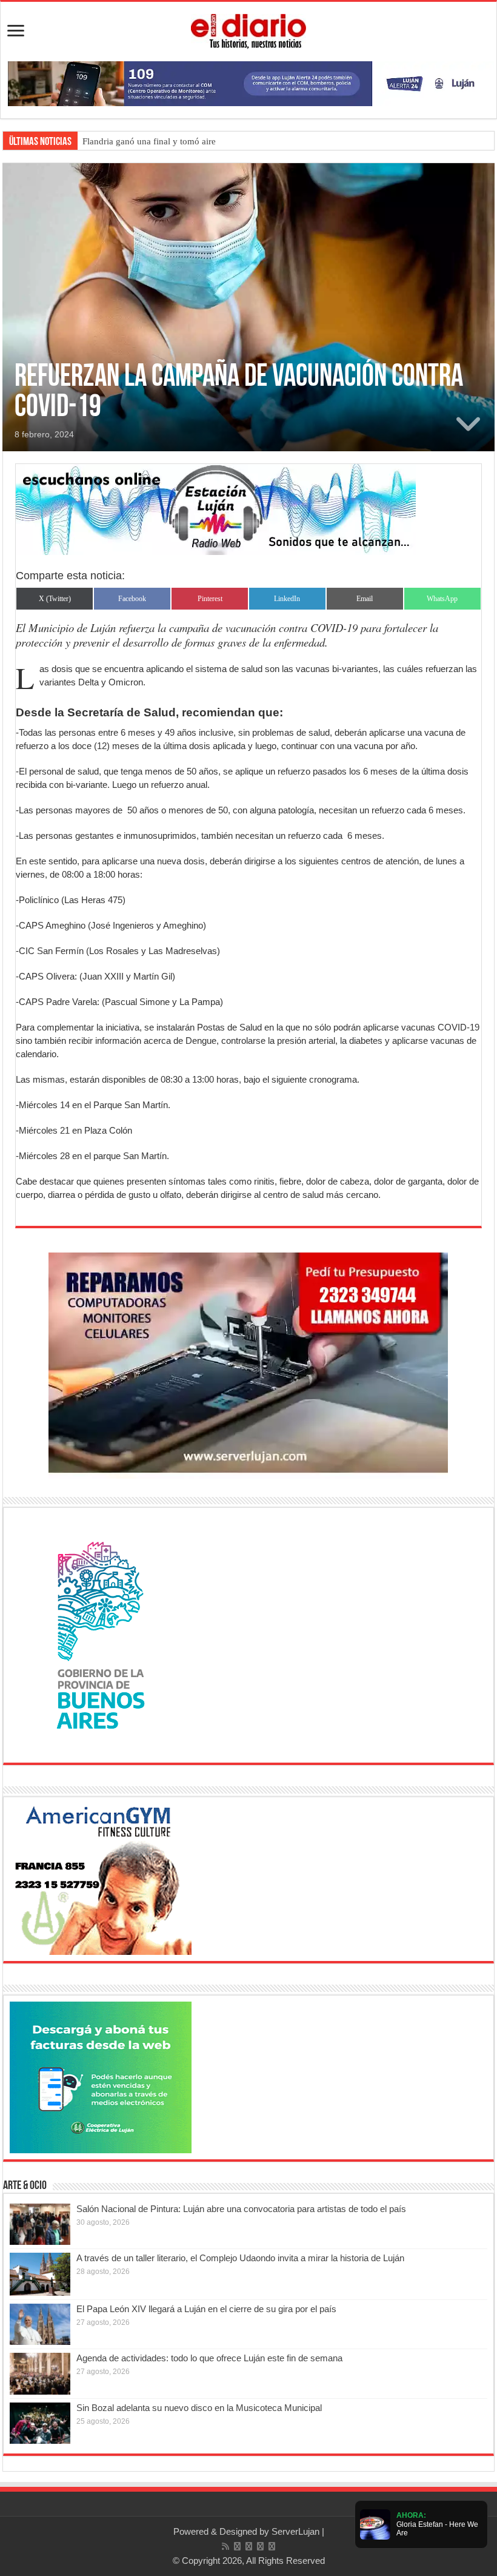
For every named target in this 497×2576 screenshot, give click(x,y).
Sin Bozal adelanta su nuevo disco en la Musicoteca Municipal (199, 2408)
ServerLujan (295, 2531)
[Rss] (225, 2546)
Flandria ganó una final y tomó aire (149, 141)
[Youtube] (260, 2546)
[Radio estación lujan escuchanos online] (216, 509)
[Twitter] (249, 2546)
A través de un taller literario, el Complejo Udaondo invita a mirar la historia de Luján (240, 2258)
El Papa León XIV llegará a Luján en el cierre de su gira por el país (206, 2309)
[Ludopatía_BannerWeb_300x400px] (101, 1634)
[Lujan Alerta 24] (248, 83)
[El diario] (248, 29)
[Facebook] (237, 2546)
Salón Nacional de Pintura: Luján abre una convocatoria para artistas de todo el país (241, 2209)
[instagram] (272, 2546)
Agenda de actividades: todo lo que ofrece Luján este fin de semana (209, 2358)
